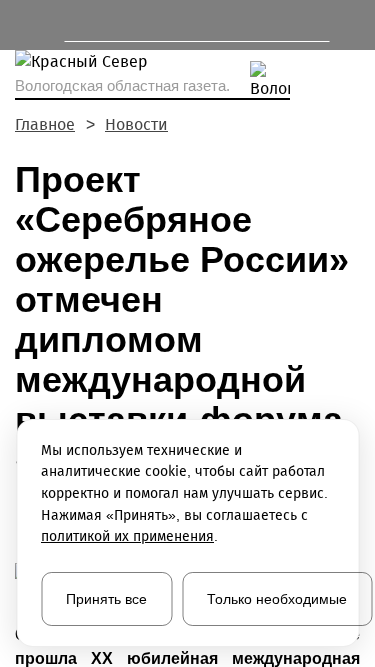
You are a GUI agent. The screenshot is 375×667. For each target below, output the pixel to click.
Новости (136, 124)
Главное (45, 124)
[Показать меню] (24, 25)
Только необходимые (277, 599)
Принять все (106, 599)
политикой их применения (127, 536)
